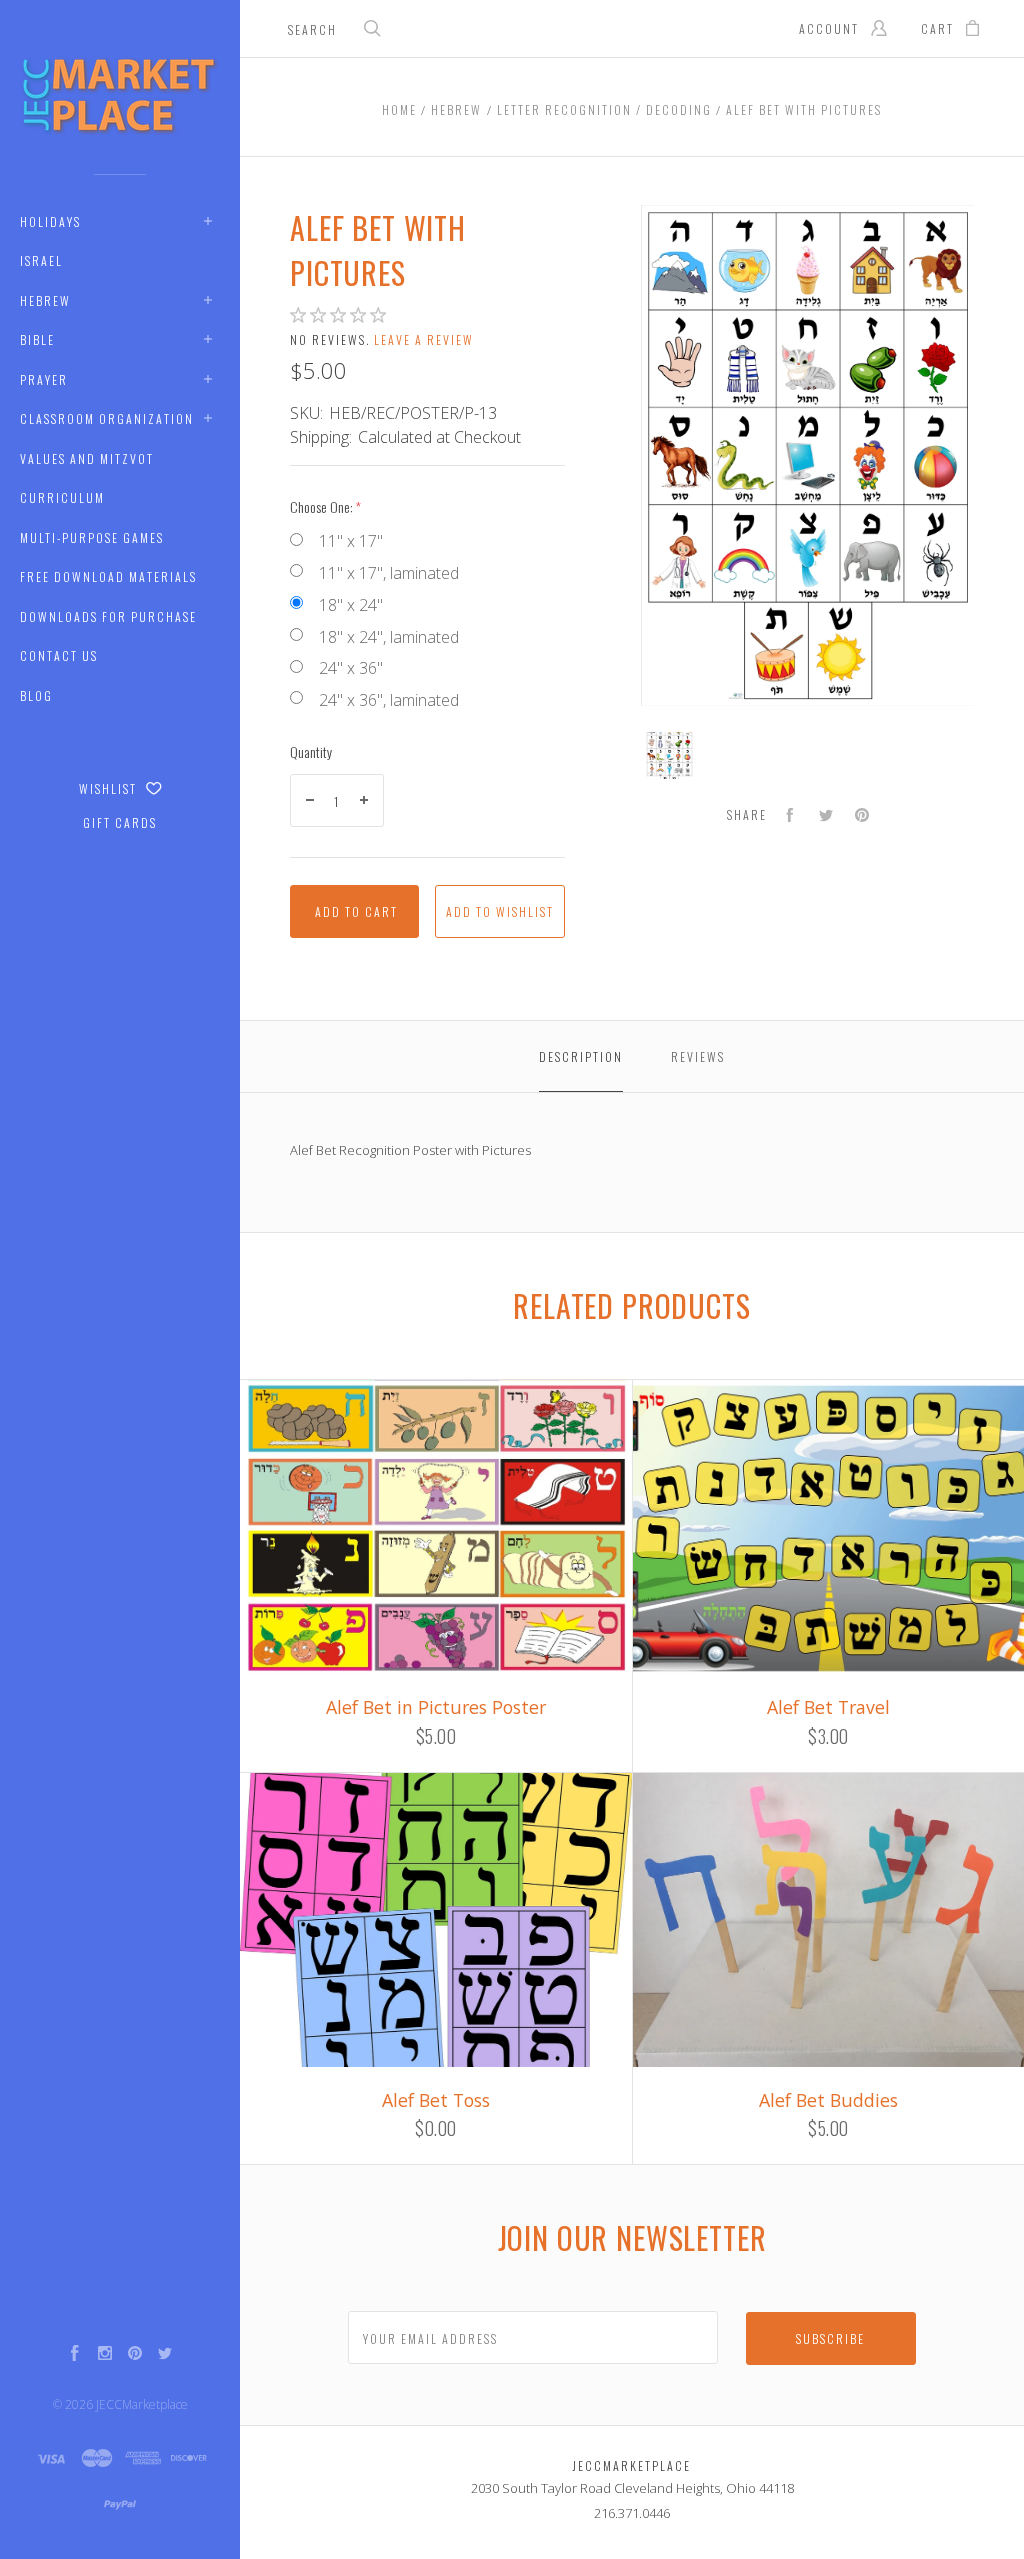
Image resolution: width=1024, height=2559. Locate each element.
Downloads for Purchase (108, 616)
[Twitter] (165, 2355)
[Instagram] (105, 2355)
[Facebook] (75, 2355)
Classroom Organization (107, 418)
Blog (36, 695)
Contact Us (59, 655)
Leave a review (424, 339)
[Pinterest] (135, 2355)
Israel (41, 260)
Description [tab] (581, 1056)
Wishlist (110, 788)
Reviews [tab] (698, 1056)
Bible (37, 339)
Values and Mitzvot (87, 458)
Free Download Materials (108, 576)
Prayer (44, 379)
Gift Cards (120, 822)
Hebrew (45, 300)
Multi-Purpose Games (92, 537)
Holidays (50, 221)
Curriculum (62, 497)
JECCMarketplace (142, 2404)
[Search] (373, 30)
